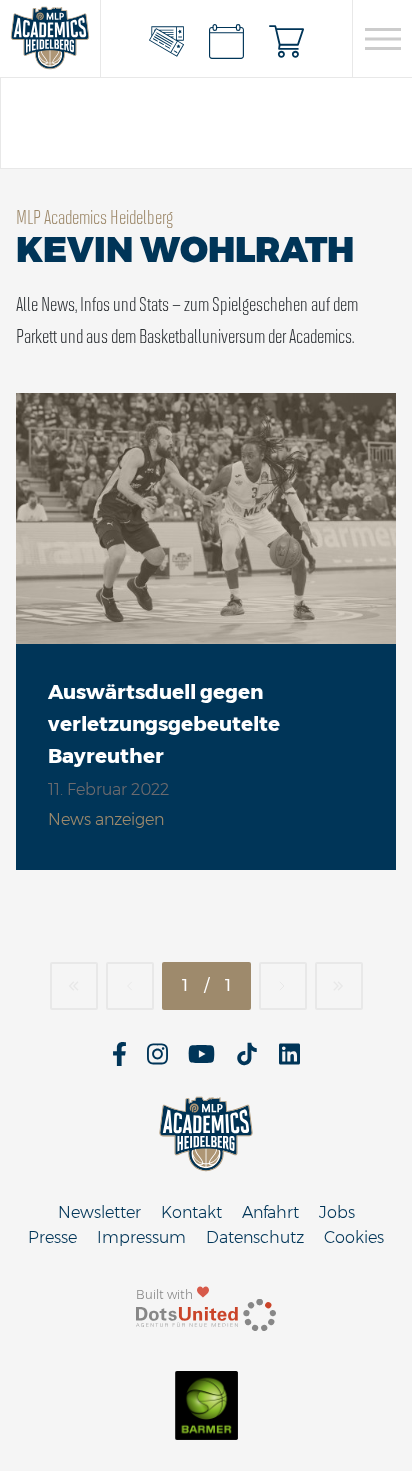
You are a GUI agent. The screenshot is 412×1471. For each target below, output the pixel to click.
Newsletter (99, 1212)
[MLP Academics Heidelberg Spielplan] (227, 39)
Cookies (354, 1237)
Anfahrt (270, 1212)
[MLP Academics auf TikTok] (247, 1060)
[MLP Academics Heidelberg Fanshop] (287, 39)
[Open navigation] (382, 39)
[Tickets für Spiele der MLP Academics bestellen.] (167, 39)
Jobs (337, 1212)
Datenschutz (255, 1237)
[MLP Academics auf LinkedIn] (289, 1060)
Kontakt (191, 1212)
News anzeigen (106, 819)
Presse (52, 1237)
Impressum (141, 1237)
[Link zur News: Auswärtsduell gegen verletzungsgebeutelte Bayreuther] (206, 518)
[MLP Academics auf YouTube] (201, 1060)
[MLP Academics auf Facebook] (119, 1060)
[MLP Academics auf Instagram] (157, 1060)
